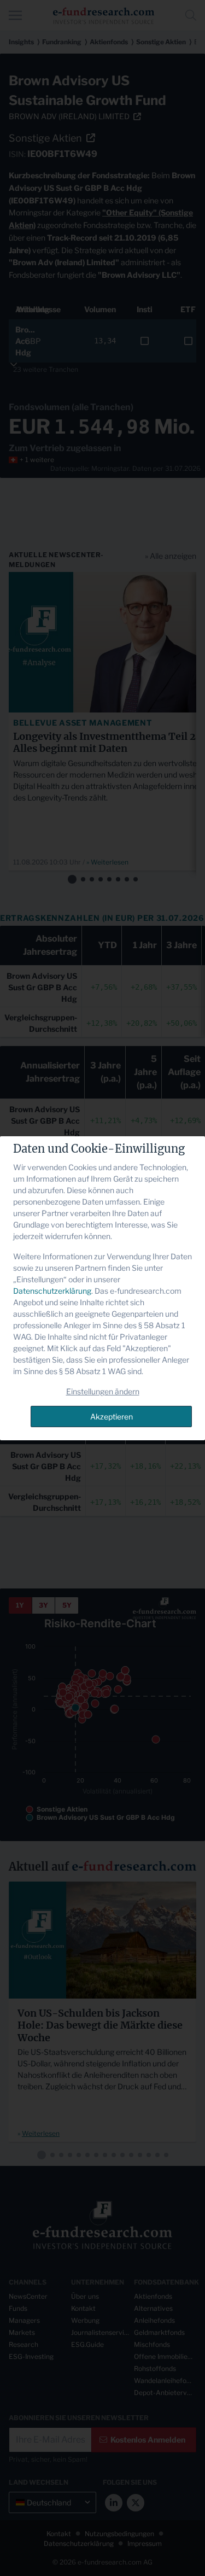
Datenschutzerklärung (52, 1291)
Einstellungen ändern (103, 1391)
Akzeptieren (112, 1416)
